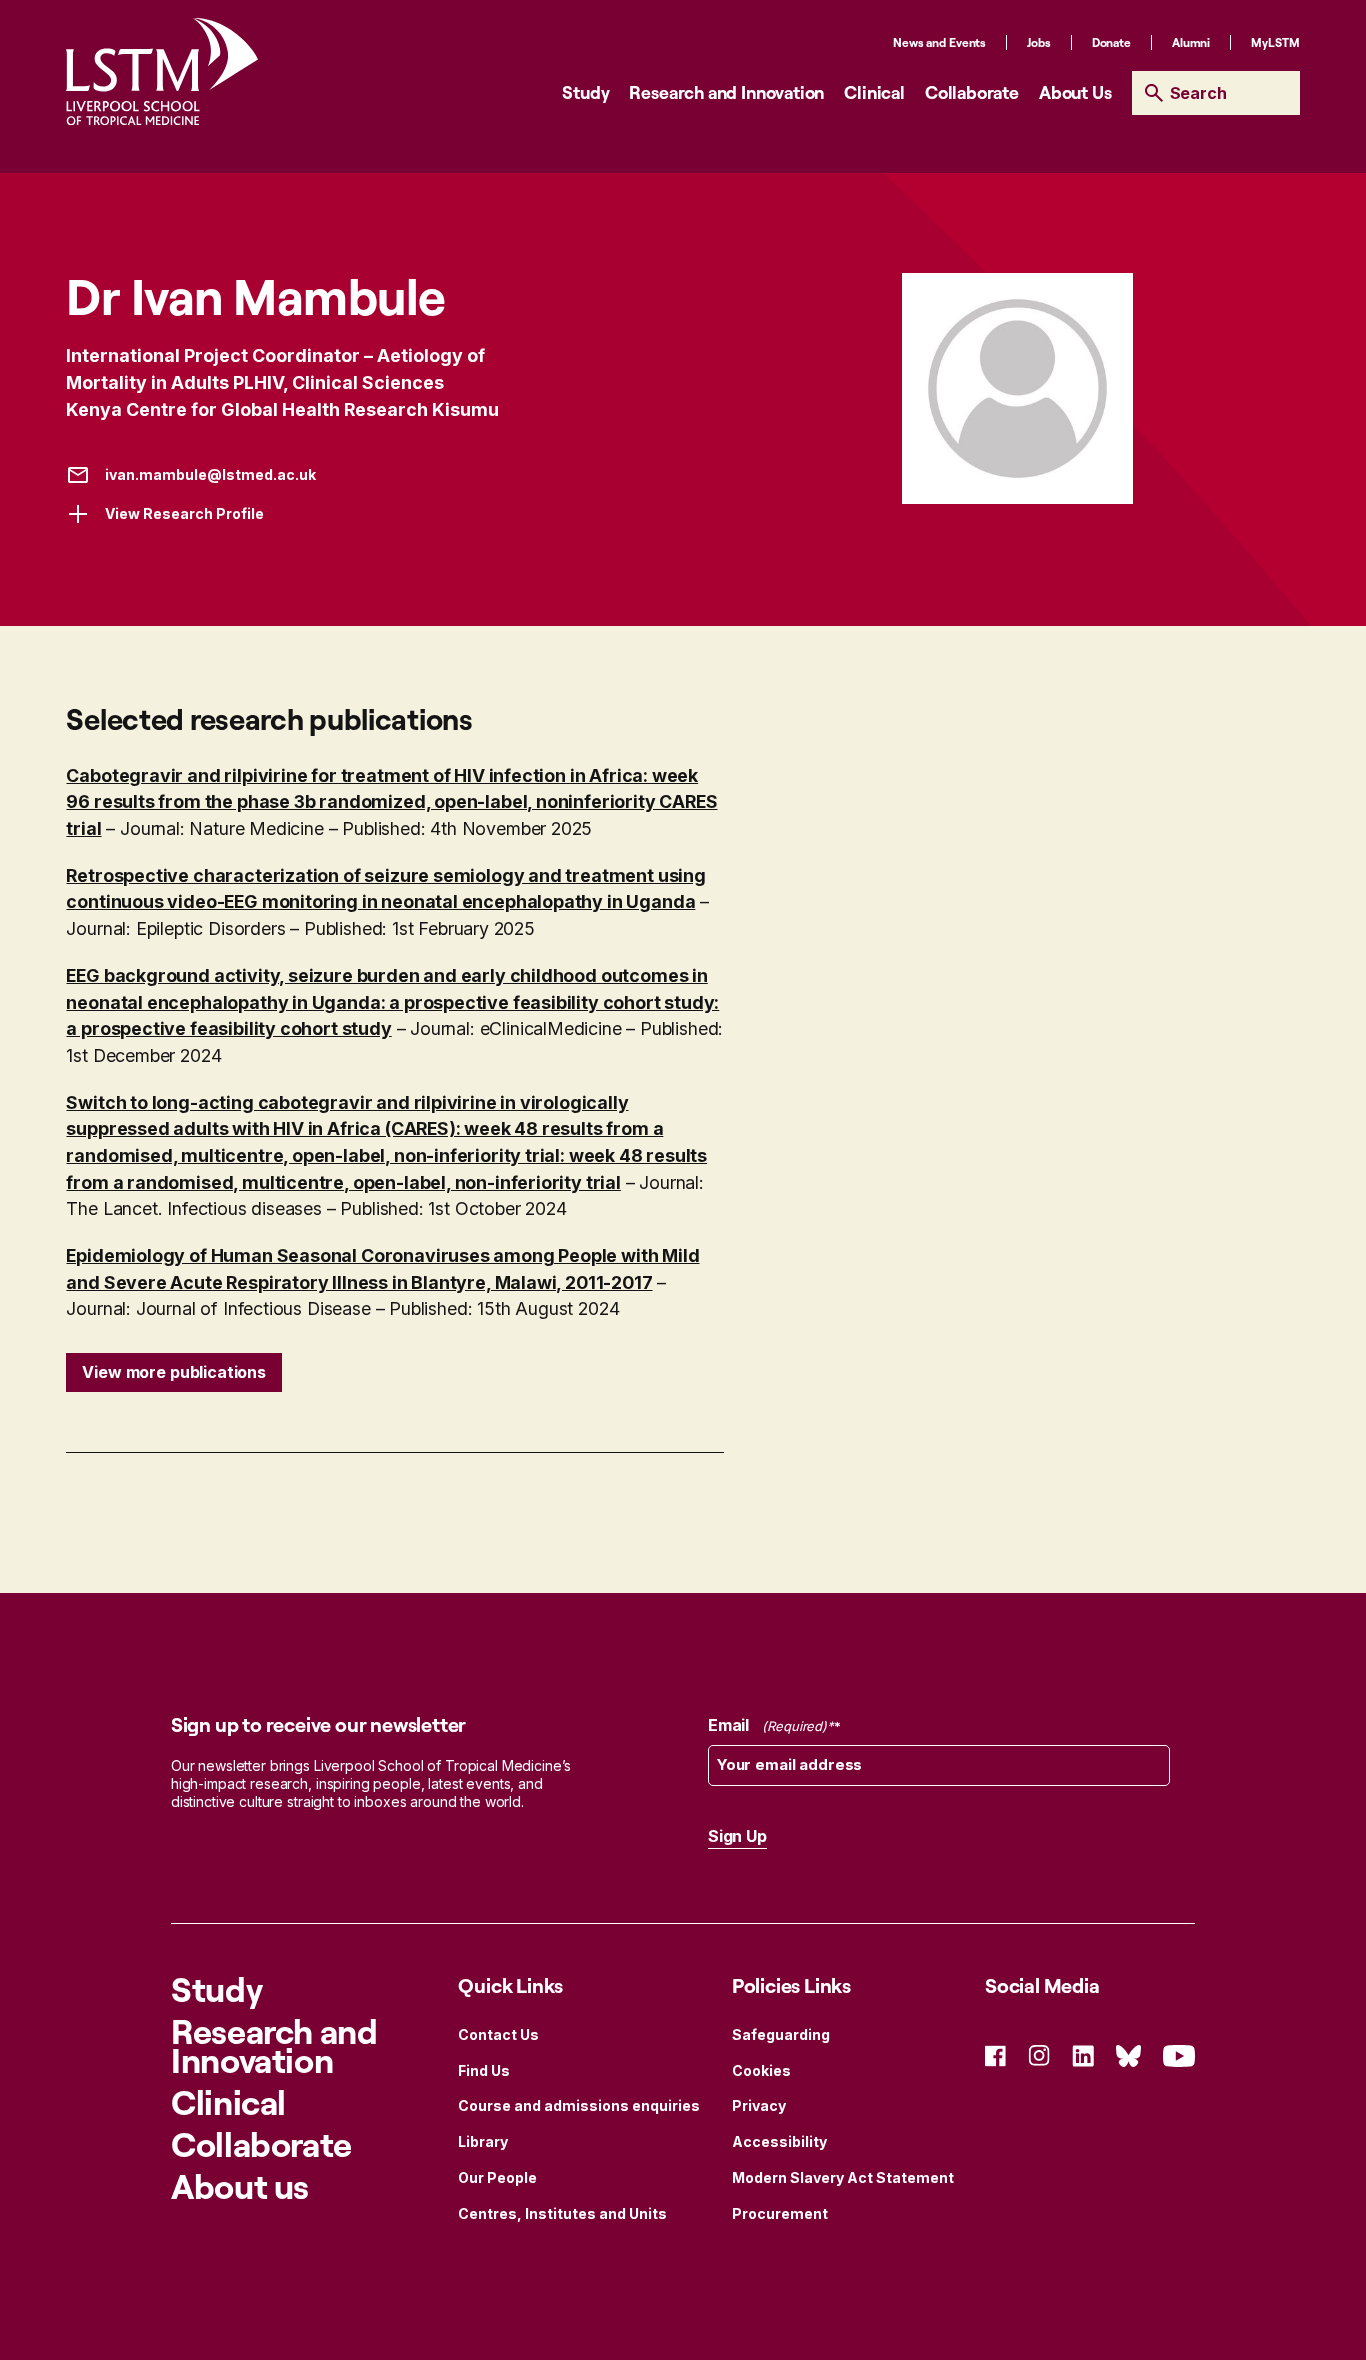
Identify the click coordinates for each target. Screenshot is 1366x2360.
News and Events (939, 42)
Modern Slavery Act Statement (843, 2177)
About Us (1075, 92)
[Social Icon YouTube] (1179, 2054)
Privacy (759, 2105)
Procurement (780, 2213)
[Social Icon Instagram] (1039, 2054)
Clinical (874, 92)
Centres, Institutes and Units (562, 2213)
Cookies (761, 2070)
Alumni (1191, 42)
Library (483, 2141)
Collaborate (972, 92)
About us (240, 2185)
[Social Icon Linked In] (1083, 2054)
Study (585, 92)
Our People (497, 2177)
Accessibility (779, 2141)
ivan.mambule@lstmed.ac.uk (210, 474)
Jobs (1039, 42)
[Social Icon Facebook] (995, 2054)
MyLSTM (1275, 42)
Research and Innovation (726, 92)
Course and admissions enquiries (579, 2105)
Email (767, 1725)
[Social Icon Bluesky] (1128, 2054)
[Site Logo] (162, 71)
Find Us (484, 2070)
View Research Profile (184, 513)
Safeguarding (781, 2034)
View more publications (173, 1372)
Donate (1111, 42)
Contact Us (498, 2034)
